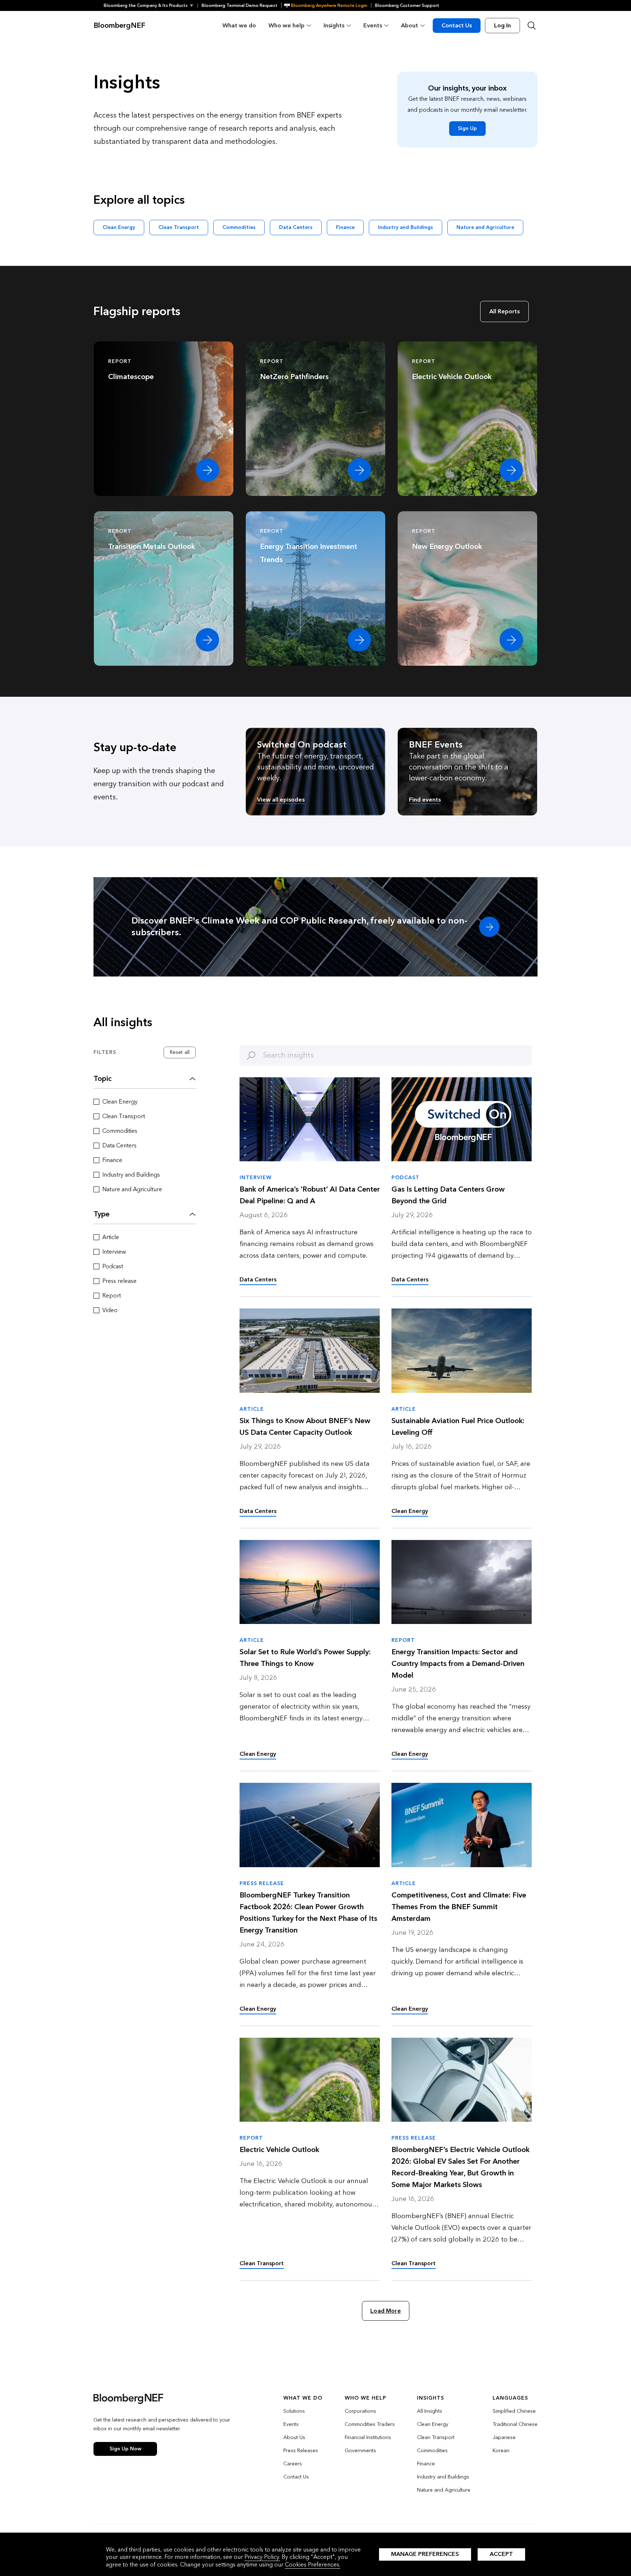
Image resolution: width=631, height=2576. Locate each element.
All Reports (504, 311)
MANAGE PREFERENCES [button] (425, 2554)
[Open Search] (532, 26)
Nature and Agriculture (485, 227)
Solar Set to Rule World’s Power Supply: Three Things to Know (305, 1658)
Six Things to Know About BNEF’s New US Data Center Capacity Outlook (305, 1427)
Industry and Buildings (406, 227)
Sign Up (467, 128)
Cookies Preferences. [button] (313, 2564)
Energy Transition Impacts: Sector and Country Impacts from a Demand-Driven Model (458, 1664)
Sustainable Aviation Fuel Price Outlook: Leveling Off (458, 1427)
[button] (151, 5)
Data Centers (296, 227)
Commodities (239, 227)
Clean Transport (179, 227)
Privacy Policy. (262, 2557)
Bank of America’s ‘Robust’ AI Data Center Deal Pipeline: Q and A (310, 1195)
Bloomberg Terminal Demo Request (240, 5)
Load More (385, 2311)
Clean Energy (119, 227)
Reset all (180, 1052)
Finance (345, 227)
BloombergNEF (119, 26)
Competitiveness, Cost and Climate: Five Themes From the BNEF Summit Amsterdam (459, 1907)
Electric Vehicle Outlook (279, 2150)
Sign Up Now (125, 2449)
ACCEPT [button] (501, 2554)
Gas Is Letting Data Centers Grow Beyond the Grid (448, 1195)
